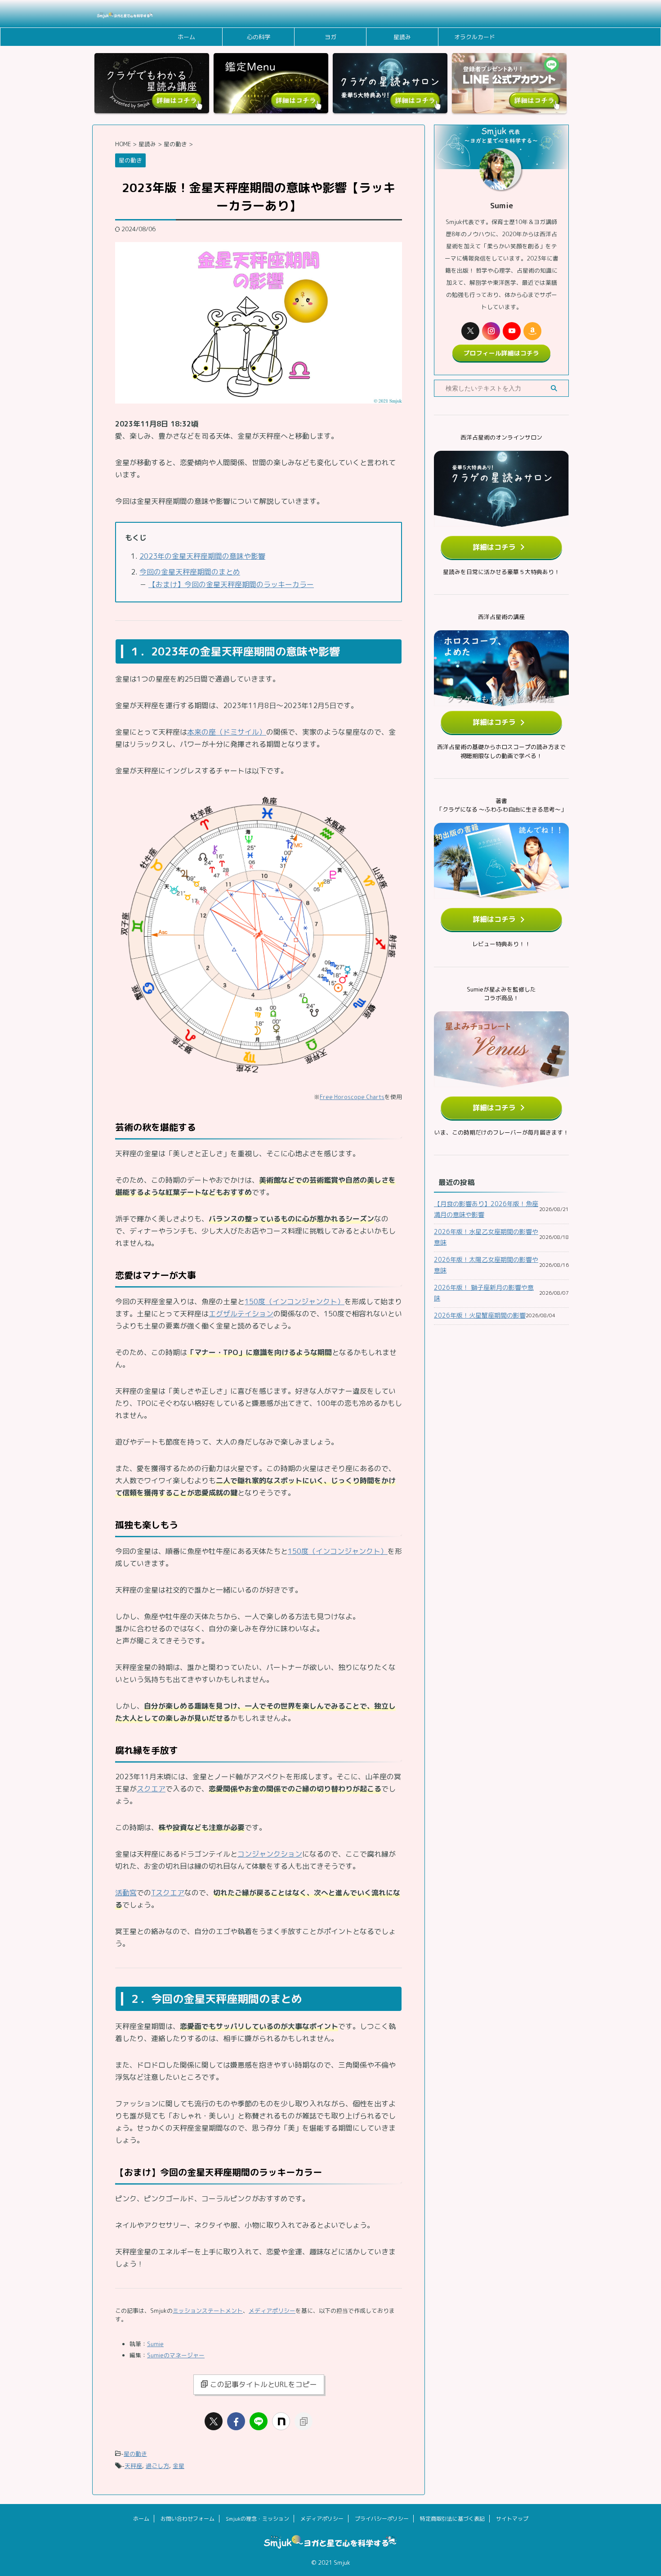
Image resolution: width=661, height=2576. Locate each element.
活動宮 (126, 1893)
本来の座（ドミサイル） (227, 732)
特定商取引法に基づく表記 (452, 2519)
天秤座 (133, 2466)
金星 (179, 2466)
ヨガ (330, 37)
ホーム (186, 37)
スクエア (151, 1789)
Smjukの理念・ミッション (257, 2519)
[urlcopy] (304, 2421)
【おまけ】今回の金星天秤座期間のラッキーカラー (231, 584)
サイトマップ (512, 2519)
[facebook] (236, 2421)
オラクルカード (475, 37)
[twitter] (214, 2421)
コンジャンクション (270, 1854)
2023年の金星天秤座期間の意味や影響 (202, 556)
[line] (259, 2421)
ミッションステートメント (208, 2311)
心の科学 (259, 37)
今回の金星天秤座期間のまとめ (190, 572)
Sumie (155, 2344)
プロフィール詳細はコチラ (501, 353)
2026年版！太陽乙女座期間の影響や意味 (486, 1265)
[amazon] (532, 331)
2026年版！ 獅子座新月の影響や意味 (484, 1293)
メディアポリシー (272, 2311)
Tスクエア (168, 1893)
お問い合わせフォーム (188, 2519)
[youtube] (512, 331)
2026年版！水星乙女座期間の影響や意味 (486, 1237)
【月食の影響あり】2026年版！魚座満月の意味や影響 (486, 1209)
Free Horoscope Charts (352, 1097)
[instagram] (491, 331)
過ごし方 (157, 2466)
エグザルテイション (241, 1314)
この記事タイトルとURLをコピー (264, 2384)
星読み (402, 37)
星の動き (135, 2454)
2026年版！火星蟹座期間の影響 (480, 1315)
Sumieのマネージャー (176, 2355)
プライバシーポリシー (382, 2519)
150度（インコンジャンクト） (295, 1301)
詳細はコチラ (494, 547)
